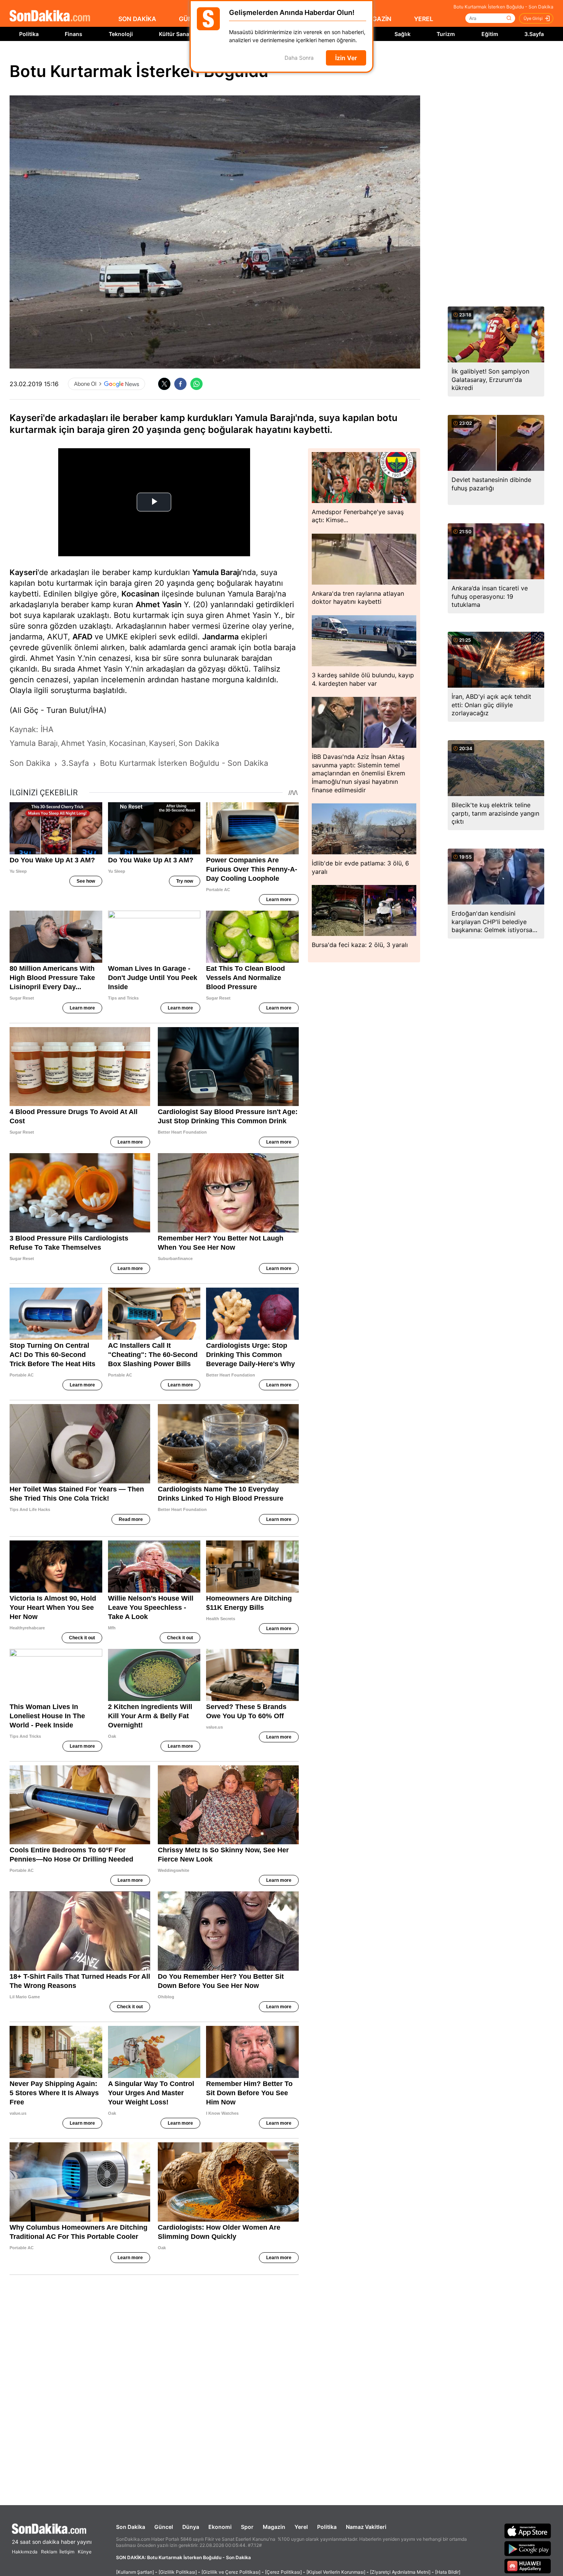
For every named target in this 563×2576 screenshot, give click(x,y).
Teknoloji (121, 34)
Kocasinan (140, 594)
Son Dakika (131, 2527)
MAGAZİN (377, 19)
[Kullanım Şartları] (135, 2572)
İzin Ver (346, 58)
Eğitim (490, 34)
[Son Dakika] (50, 16)
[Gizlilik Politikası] (178, 2572)
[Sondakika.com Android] (528, 2548)
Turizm (446, 34)
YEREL (424, 19)
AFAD (82, 637)
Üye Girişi (533, 18)
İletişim (67, 2552)
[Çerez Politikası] (283, 2572)
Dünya (191, 2527)
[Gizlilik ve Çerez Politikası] (231, 2572)
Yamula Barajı (217, 572)
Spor (247, 2527)
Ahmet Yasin (159, 605)
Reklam (49, 2552)
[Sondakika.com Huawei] (528, 2566)
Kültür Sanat (175, 34)
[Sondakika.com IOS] (528, 2531)
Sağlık (403, 34)
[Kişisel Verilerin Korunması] (336, 2572)
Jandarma (220, 637)
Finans (74, 34)
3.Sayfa (534, 34)
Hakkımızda (25, 2552)
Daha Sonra (299, 58)
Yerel (301, 2527)
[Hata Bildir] (448, 2572)
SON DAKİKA (137, 19)
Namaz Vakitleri (366, 2527)
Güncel (164, 2527)
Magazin (274, 2527)
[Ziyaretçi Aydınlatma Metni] (400, 2572)
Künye (85, 2552)
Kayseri (24, 572)
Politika (29, 34)
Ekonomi (220, 2527)
